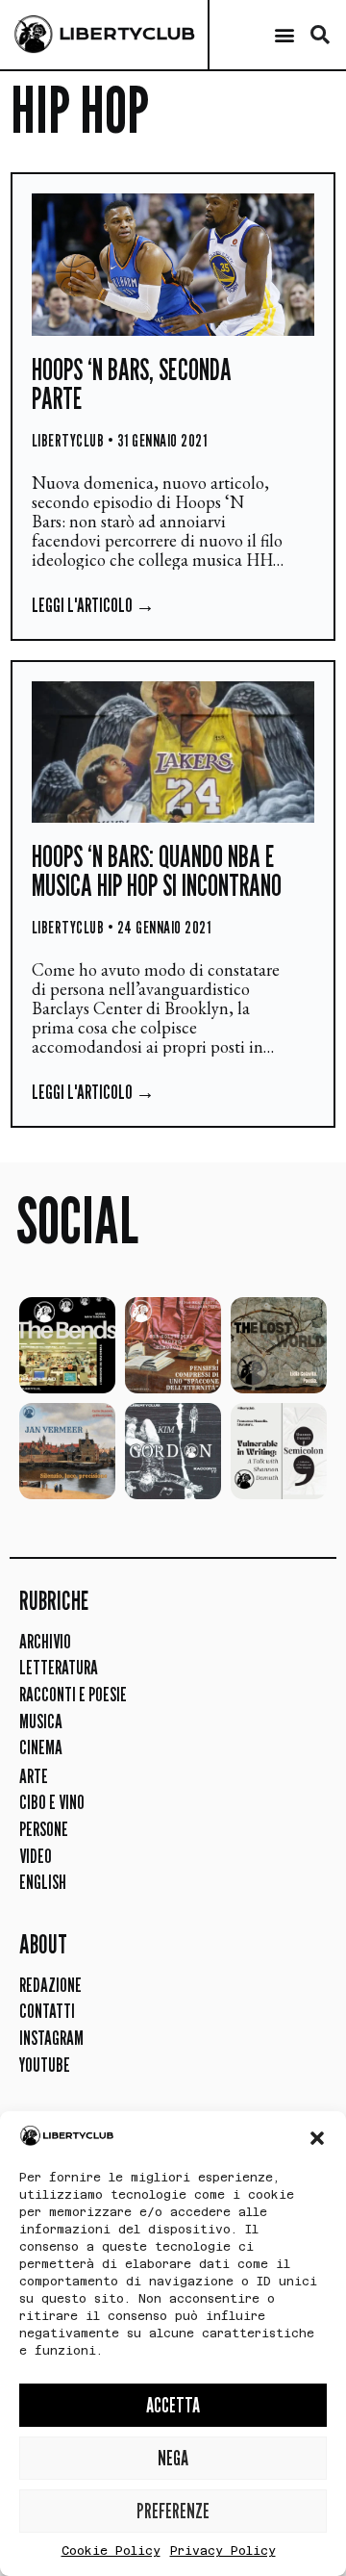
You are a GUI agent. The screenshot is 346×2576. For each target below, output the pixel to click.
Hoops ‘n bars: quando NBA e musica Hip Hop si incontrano (157, 871)
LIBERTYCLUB (127, 34)
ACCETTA (173, 2405)
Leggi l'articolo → (93, 605)
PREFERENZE (173, 2511)
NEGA (173, 2458)
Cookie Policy (111, 2551)
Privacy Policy (223, 2551)
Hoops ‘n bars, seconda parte (132, 384)
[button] (317, 2138)
